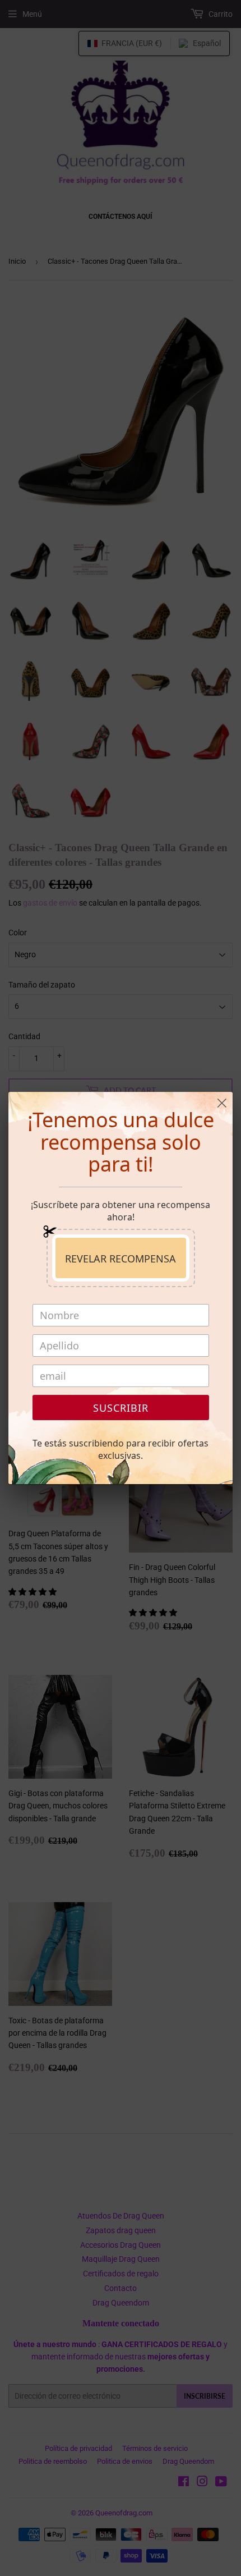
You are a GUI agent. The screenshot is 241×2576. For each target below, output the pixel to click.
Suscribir (121, 1408)
